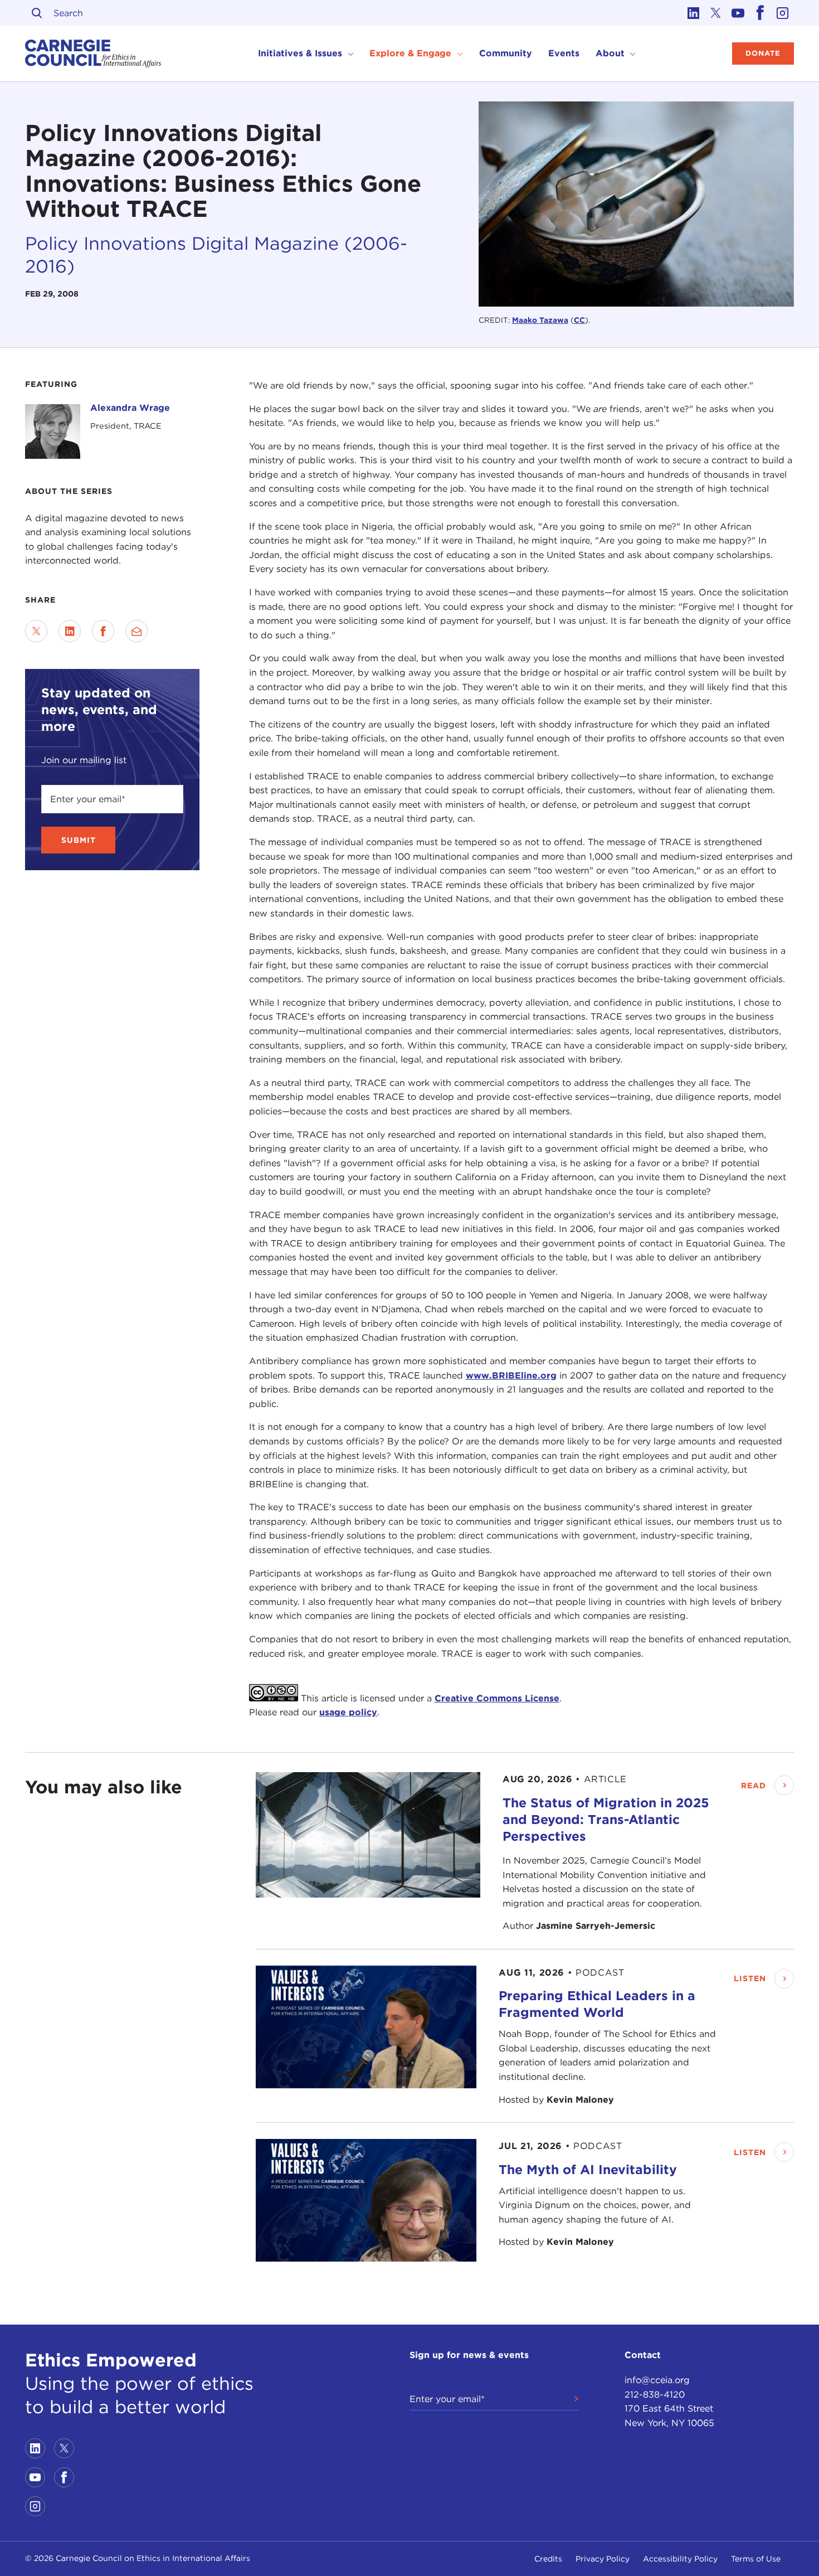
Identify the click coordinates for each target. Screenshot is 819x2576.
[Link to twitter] (716, 13)
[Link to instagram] (783, 13)
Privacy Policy (603, 2559)
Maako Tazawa (540, 320)
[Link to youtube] (738, 13)
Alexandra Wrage (130, 408)
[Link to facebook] (760, 13)
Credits (548, 2559)
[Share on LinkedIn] (70, 631)
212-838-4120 (655, 2395)
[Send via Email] (136, 631)
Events (564, 53)
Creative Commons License (497, 1698)
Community (506, 53)
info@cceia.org (657, 2380)
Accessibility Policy (680, 2559)
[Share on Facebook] (103, 631)
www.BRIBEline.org (511, 1376)
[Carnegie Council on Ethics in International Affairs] (93, 54)
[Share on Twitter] (36, 631)
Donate (763, 53)
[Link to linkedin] (694, 13)
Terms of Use (756, 2559)
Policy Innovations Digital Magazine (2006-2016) (216, 255)
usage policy (348, 1712)
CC (579, 320)
